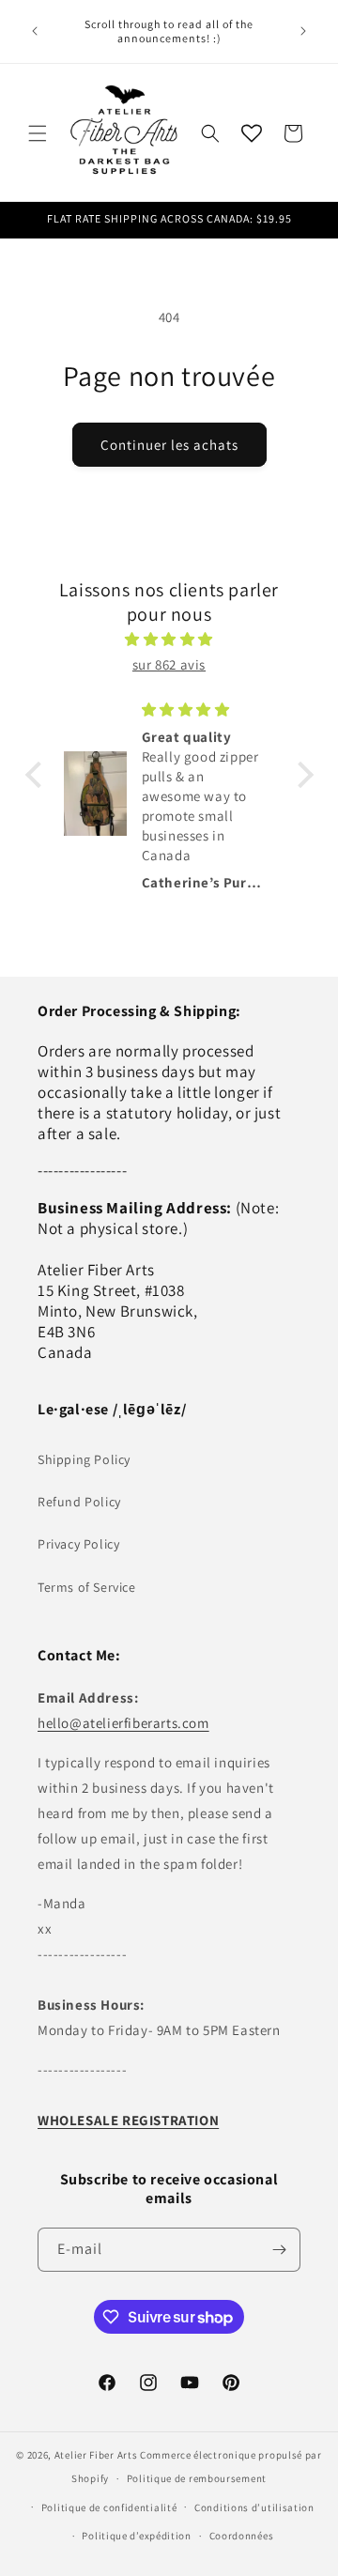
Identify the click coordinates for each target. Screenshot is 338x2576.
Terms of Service (87, 1587)
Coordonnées (242, 2536)
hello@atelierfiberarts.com (123, 1723)
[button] (38, 133)
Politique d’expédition (136, 2536)
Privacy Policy (78, 1544)
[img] (169, 639)
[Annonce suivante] (303, 31)
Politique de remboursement (197, 2478)
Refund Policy (79, 1502)
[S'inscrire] (279, 2250)
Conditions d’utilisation (254, 2507)
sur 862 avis (169, 664)
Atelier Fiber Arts (96, 2455)
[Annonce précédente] (35, 31)
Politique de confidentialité (109, 2507)
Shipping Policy (84, 1459)
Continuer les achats (169, 445)
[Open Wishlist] (252, 133)
